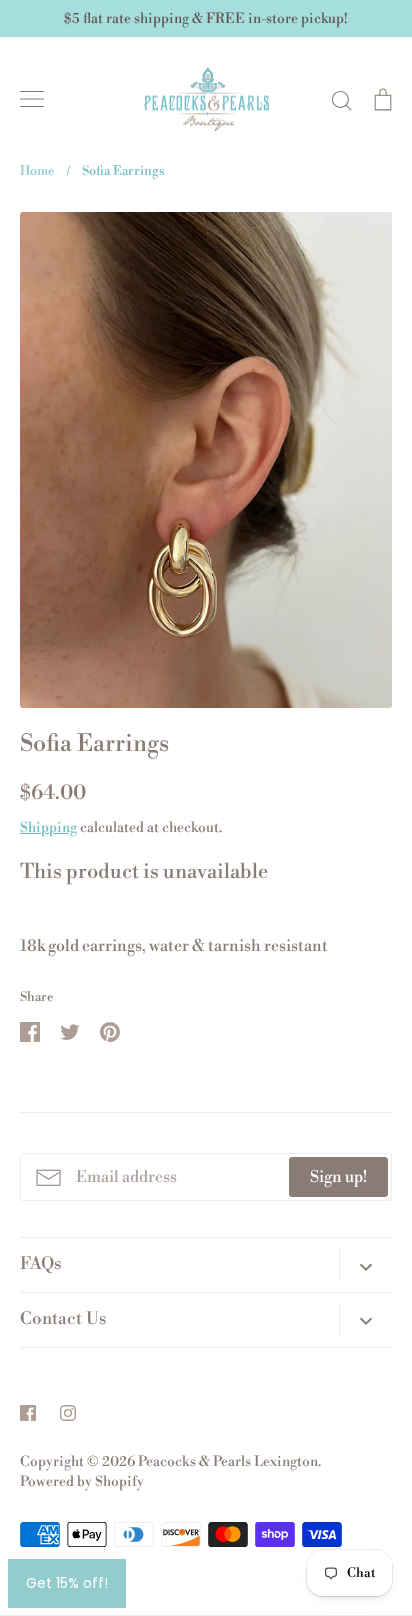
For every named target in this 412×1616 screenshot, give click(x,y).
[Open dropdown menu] (365, 1265)
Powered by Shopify (82, 1482)
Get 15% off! (67, 1583)
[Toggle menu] (32, 99)
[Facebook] (28, 1413)
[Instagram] (68, 1413)
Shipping (48, 828)
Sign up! (338, 1177)
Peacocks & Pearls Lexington (228, 1462)
